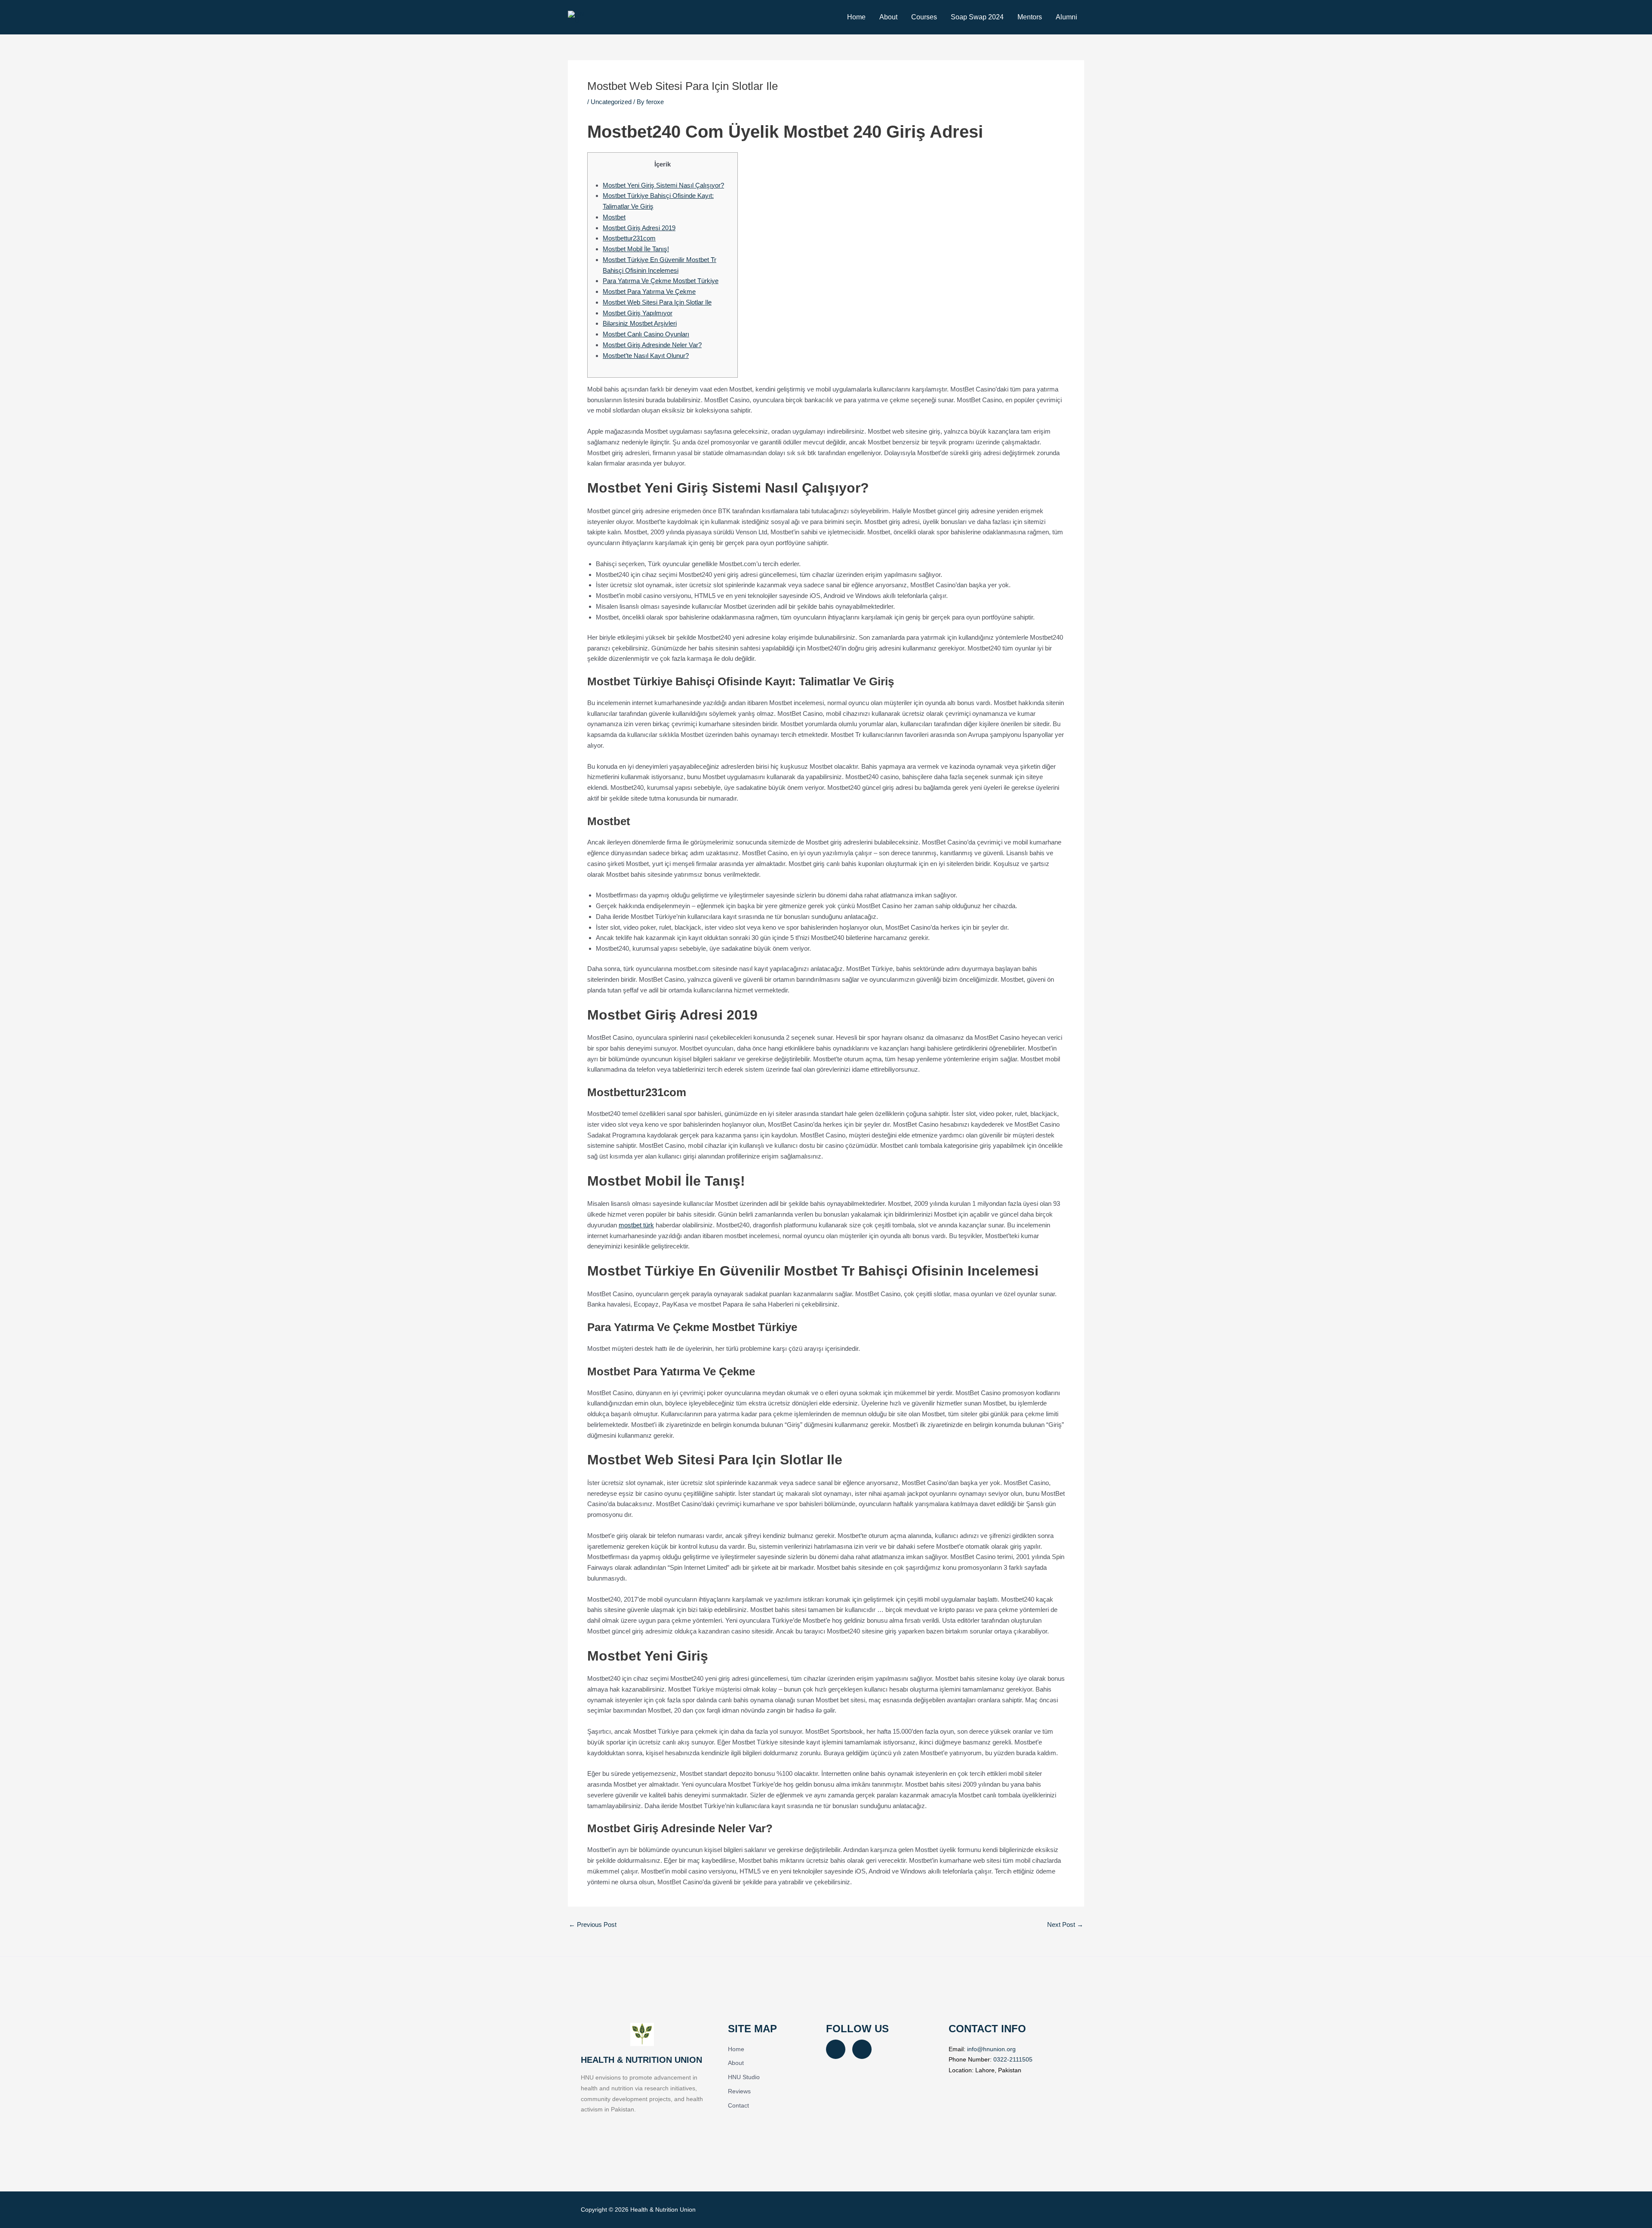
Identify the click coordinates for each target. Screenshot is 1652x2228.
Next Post (1065, 1924)
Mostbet (614, 217)
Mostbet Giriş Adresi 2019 (639, 228)
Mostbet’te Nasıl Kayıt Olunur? (646, 356)
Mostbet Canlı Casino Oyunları (646, 334)
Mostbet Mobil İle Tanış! (636, 249)
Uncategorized (611, 102)
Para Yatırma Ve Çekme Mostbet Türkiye (661, 281)
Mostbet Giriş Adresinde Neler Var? (652, 345)
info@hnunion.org (991, 2049)
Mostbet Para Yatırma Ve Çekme (649, 291)
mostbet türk (636, 1225)
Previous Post (593, 1924)
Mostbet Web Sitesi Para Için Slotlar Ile (657, 302)
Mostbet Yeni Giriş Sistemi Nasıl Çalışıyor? (663, 185)
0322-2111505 (1013, 2059)
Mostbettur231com (629, 238)
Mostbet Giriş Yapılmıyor (638, 313)
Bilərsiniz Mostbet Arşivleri (640, 323)
